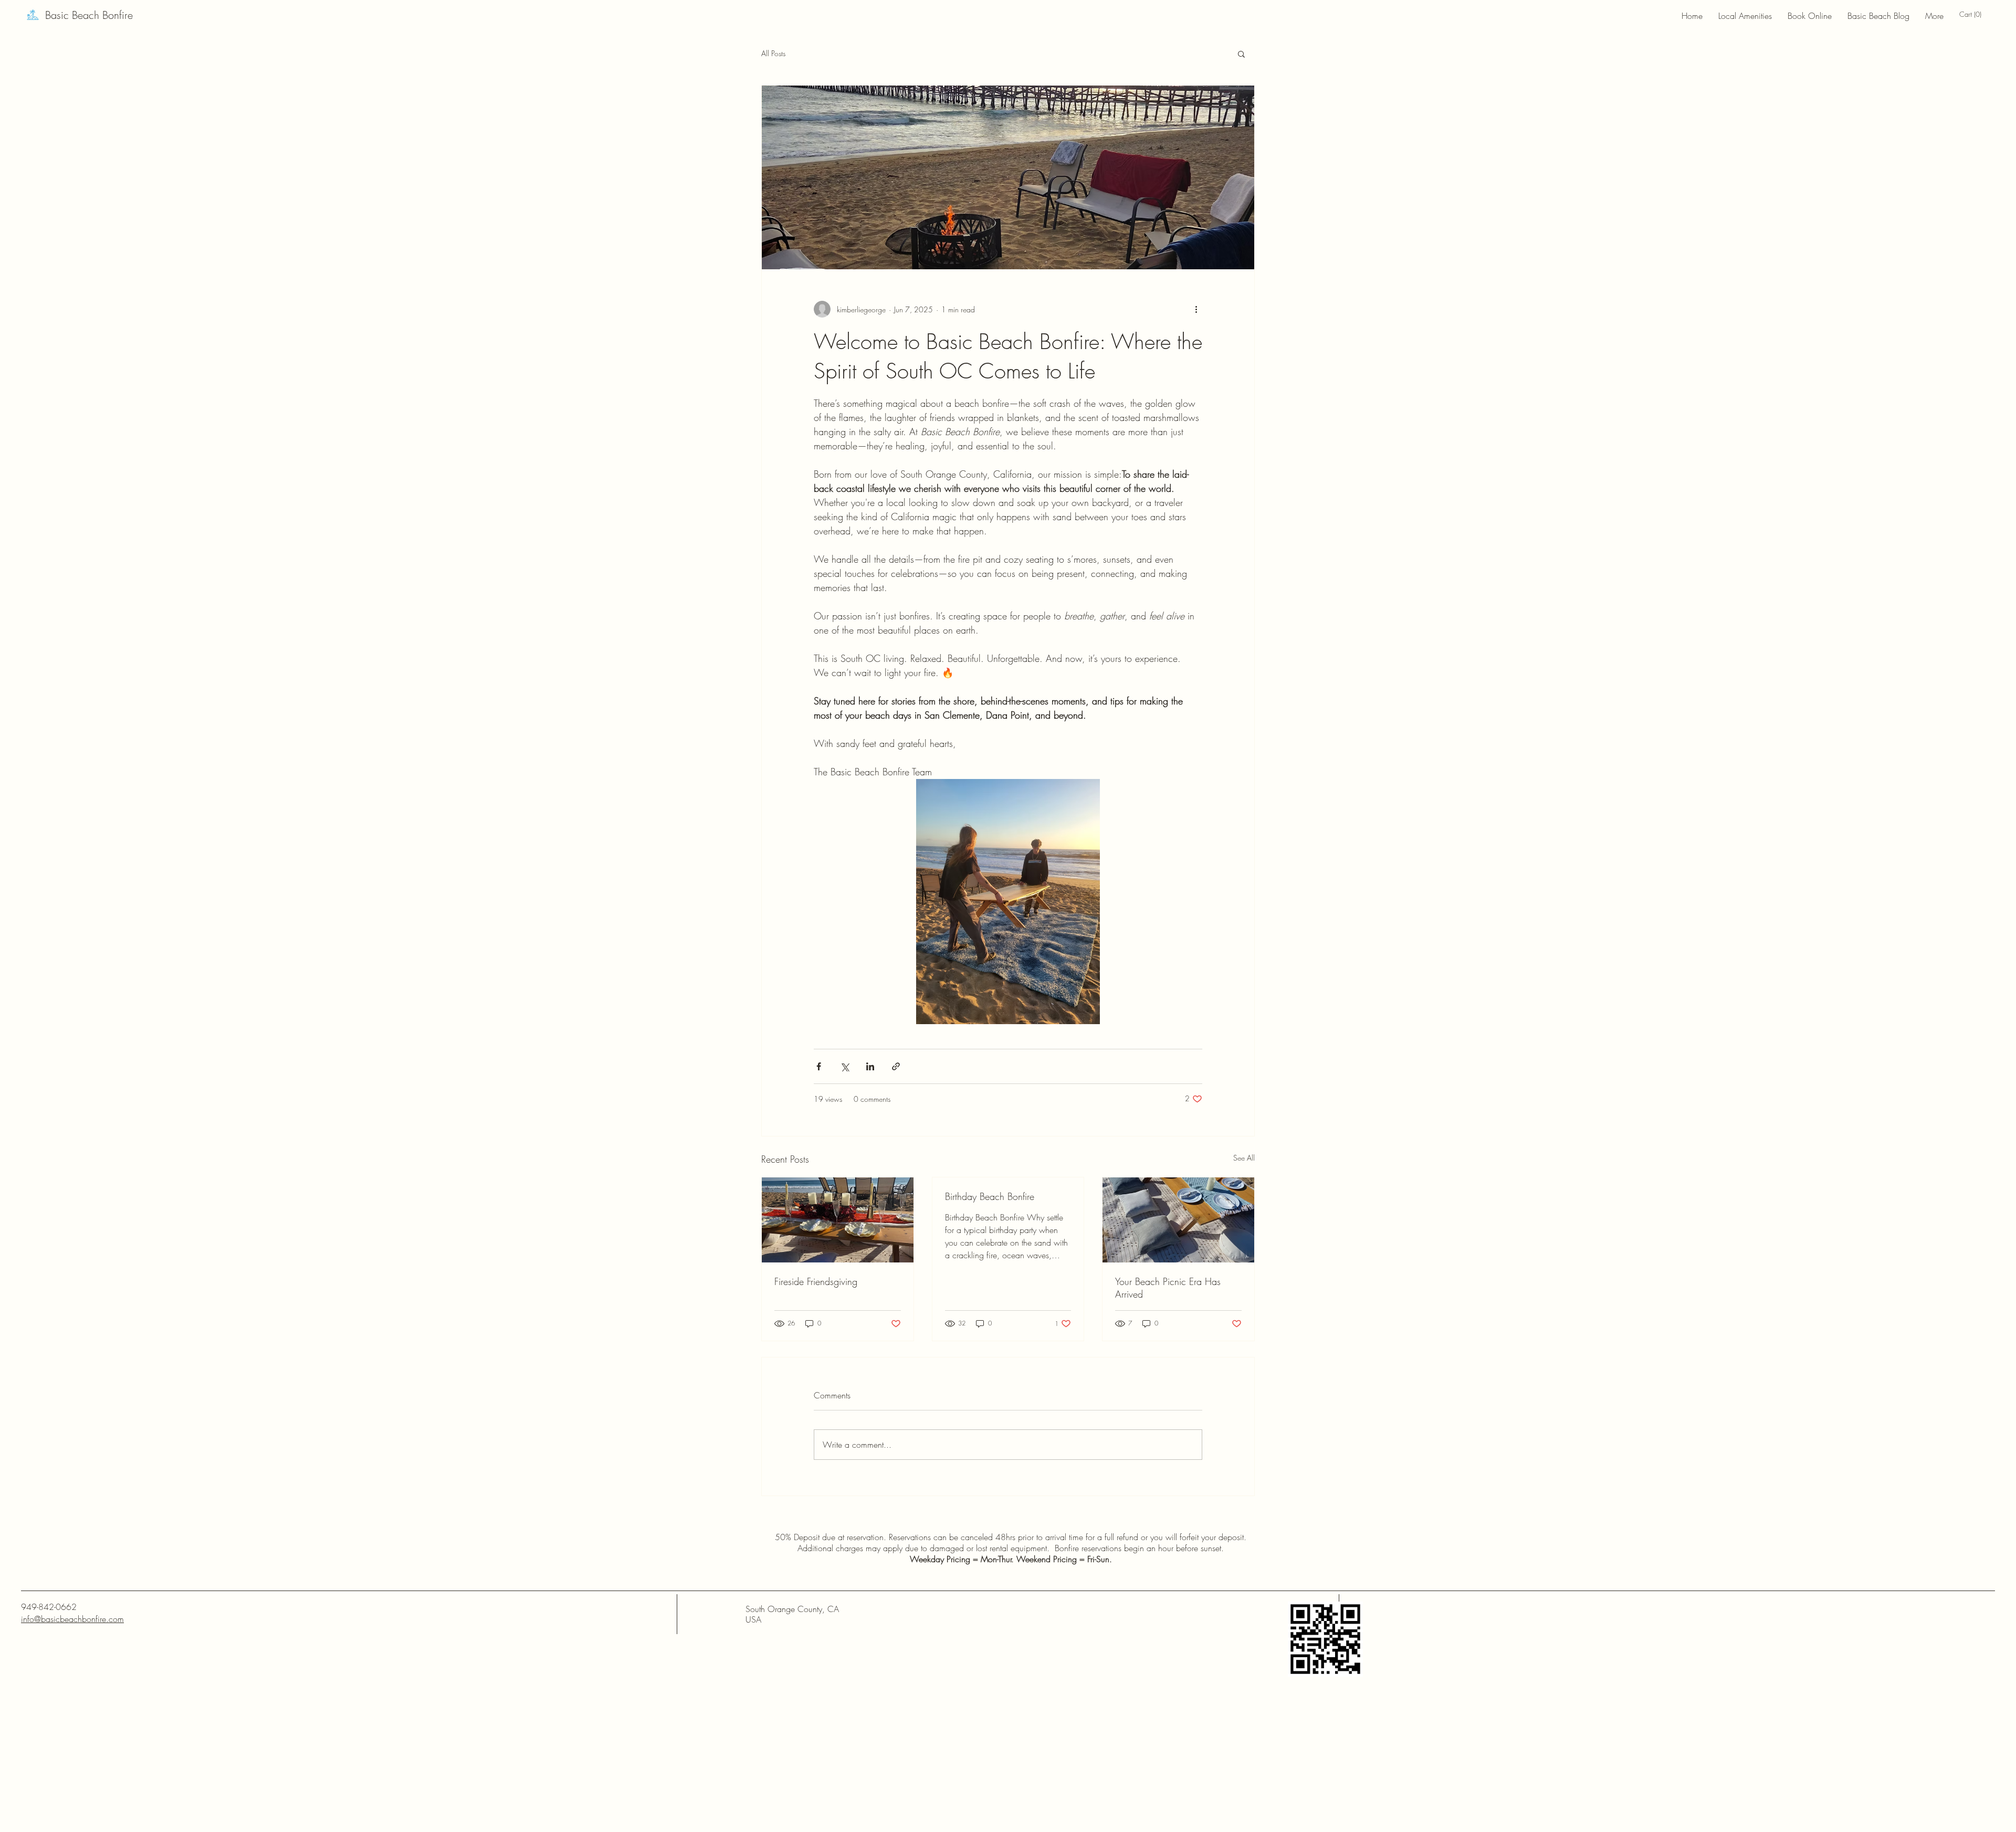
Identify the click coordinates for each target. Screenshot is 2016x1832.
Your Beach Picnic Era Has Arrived (1168, 1288)
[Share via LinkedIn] (870, 1066)
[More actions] (1196, 309)
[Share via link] (896, 1066)
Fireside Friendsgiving (816, 1281)
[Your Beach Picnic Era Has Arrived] (1178, 1220)
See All (1244, 1158)
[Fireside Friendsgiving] (838, 1220)
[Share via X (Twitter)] (844, 1066)
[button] (1974, 14)
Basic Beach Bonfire (89, 15)
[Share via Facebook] (819, 1066)
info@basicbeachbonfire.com (72, 1619)
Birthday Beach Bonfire (990, 1196)
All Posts (773, 53)
